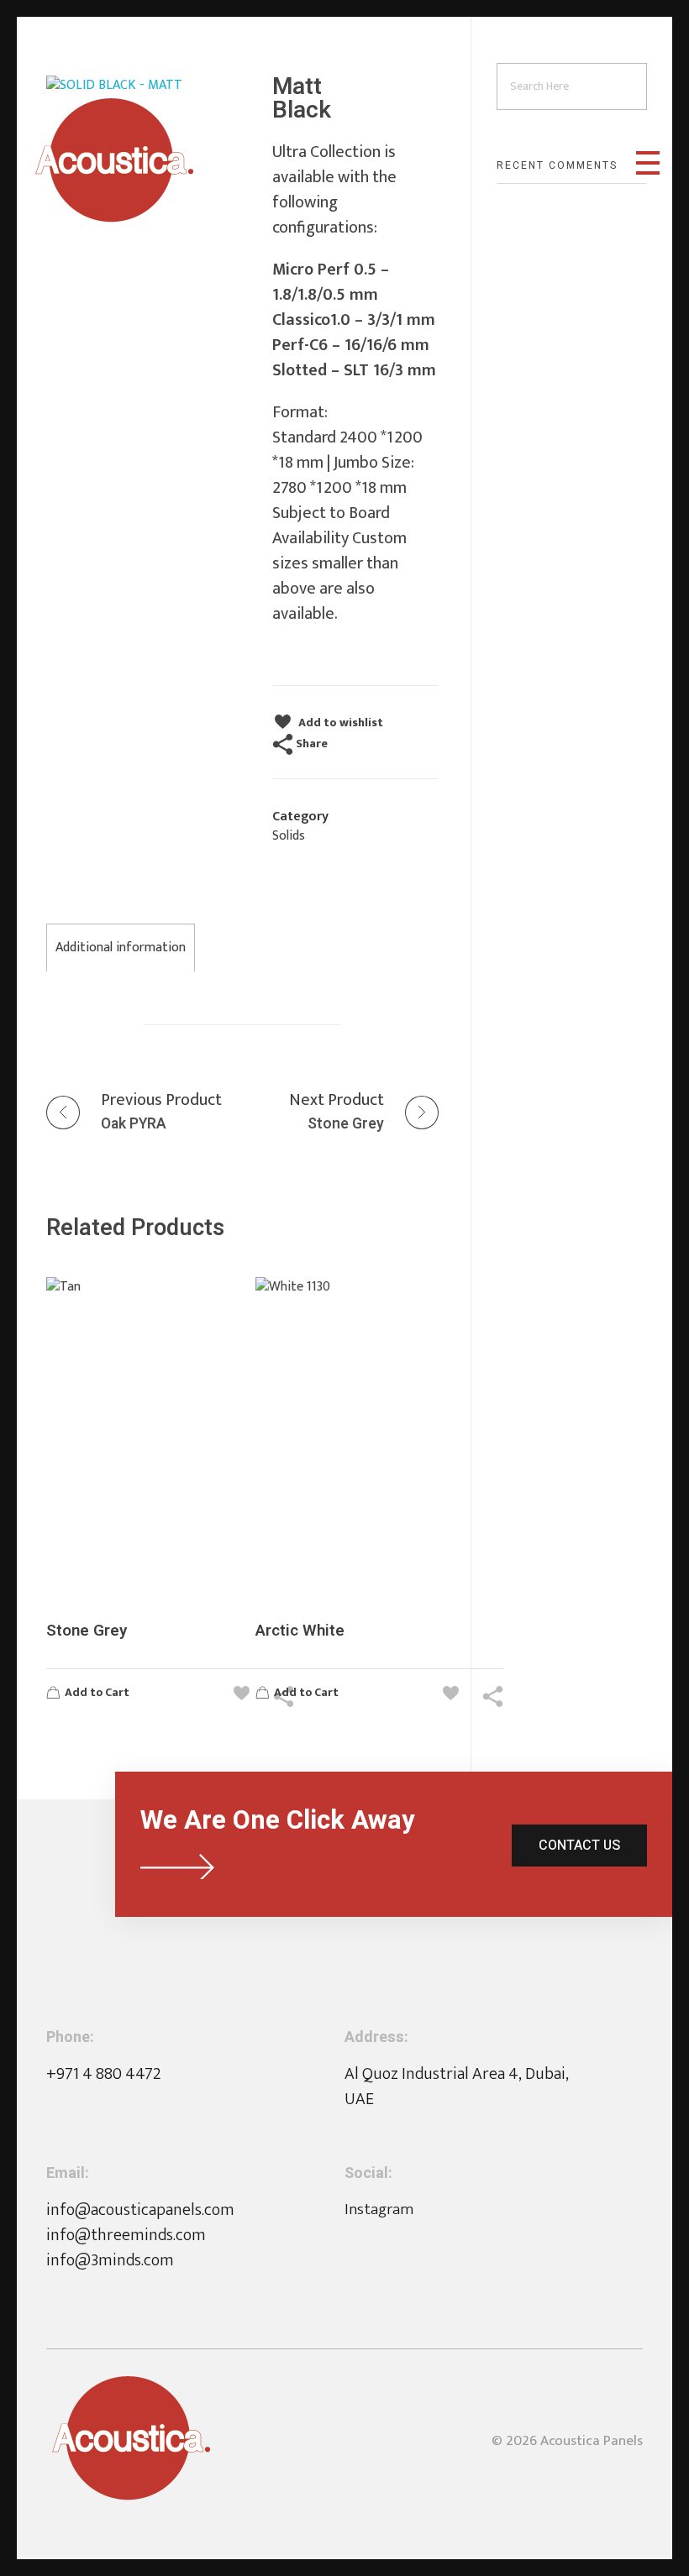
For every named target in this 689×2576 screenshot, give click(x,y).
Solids (289, 836)
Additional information (121, 948)
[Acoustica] (114, 160)
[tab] (121, 948)
